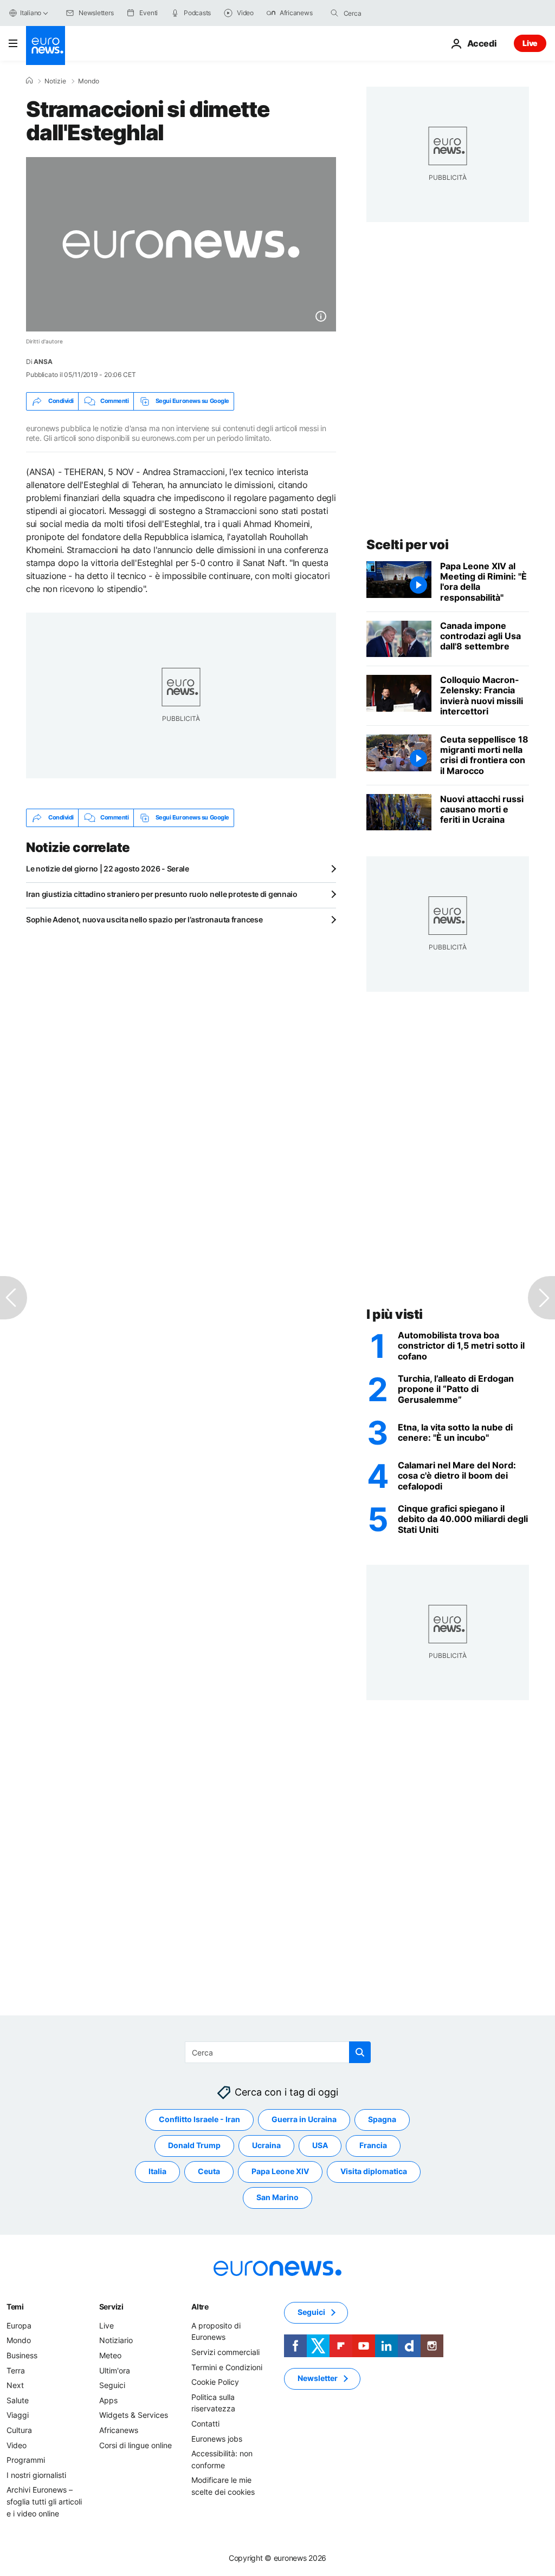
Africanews (119, 2430)
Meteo (110, 2355)
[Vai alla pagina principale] (46, 45)
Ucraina (266, 2146)
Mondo (89, 81)
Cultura (19, 2430)
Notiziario (116, 2341)
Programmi (26, 2460)
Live (530, 43)
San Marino (277, 2198)
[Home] (29, 81)
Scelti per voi (407, 545)
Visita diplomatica (374, 2172)
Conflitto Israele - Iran (199, 2120)
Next (15, 2385)
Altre (200, 2307)
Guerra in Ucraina (304, 2120)
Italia (157, 2172)
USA (320, 2146)
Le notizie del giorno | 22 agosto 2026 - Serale (108, 869)
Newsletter (318, 2379)
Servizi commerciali (225, 2352)
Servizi (111, 2307)
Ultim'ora (115, 2370)
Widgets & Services (134, 2415)
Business (22, 2355)
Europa (19, 2325)
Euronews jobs (217, 2439)
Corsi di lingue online (135, 2445)
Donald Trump (194, 2146)
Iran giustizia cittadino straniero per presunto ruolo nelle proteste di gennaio (162, 894)
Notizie (55, 81)
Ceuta (209, 2172)
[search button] (334, 13)
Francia (373, 2146)
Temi (15, 2307)
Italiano (31, 13)
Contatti (205, 2424)
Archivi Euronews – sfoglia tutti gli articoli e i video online (44, 2502)
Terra (16, 2370)
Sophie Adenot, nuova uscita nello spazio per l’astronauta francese (144, 919)
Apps (108, 2400)
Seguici (112, 2385)
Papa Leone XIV (280, 2172)
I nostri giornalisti (36, 2475)
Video (17, 2445)
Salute (18, 2400)
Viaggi (18, 2415)
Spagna (382, 2120)
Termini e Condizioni (227, 2367)
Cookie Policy (215, 2382)
